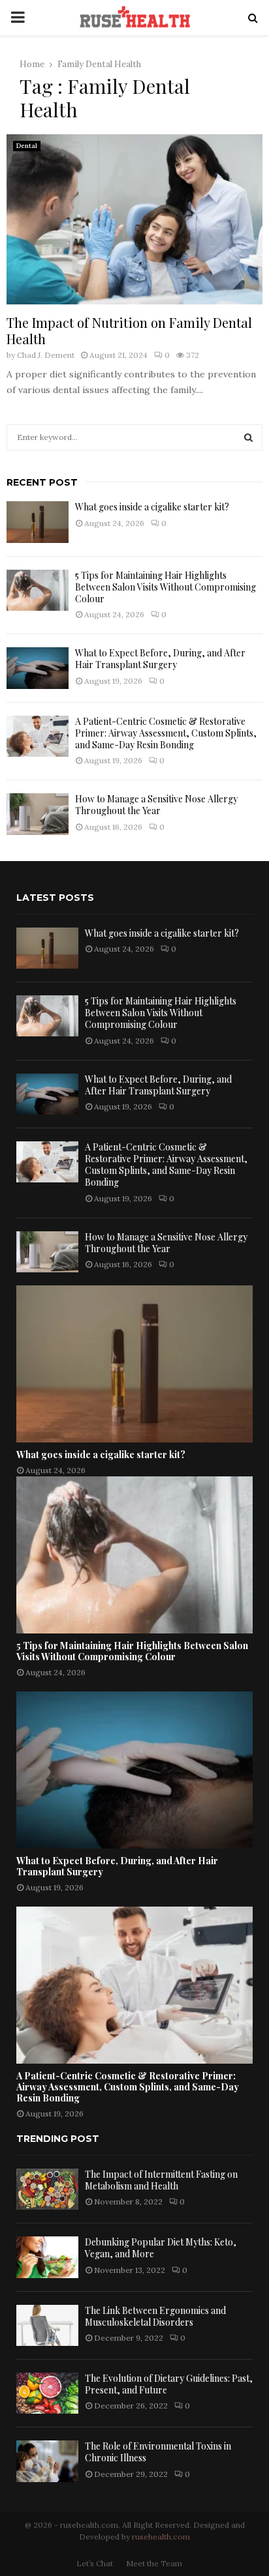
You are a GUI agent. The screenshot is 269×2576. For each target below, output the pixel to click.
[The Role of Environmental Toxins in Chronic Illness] (47, 2461)
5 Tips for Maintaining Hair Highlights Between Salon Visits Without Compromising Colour (166, 587)
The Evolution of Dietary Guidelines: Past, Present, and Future (169, 2384)
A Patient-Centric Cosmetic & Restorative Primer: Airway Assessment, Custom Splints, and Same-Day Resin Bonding (166, 733)
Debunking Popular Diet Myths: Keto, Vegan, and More (161, 2248)
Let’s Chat (95, 2563)
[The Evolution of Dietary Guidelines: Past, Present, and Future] (47, 2393)
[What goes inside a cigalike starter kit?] (38, 522)
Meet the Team (154, 2563)
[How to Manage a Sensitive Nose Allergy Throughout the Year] (38, 814)
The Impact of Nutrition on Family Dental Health (129, 330)
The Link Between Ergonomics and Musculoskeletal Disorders (155, 2316)
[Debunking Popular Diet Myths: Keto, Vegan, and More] (47, 2257)
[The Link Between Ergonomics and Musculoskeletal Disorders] (47, 2325)
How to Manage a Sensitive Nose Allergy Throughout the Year (156, 805)
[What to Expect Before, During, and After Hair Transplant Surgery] (38, 668)
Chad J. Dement (46, 355)
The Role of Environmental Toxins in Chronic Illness (158, 2452)
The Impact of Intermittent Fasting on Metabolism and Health (161, 2180)
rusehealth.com (161, 2537)
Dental (27, 146)
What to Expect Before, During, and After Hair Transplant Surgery (160, 659)
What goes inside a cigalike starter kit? (152, 507)
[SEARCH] (248, 437)
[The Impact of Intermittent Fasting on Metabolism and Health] (47, 2189)
